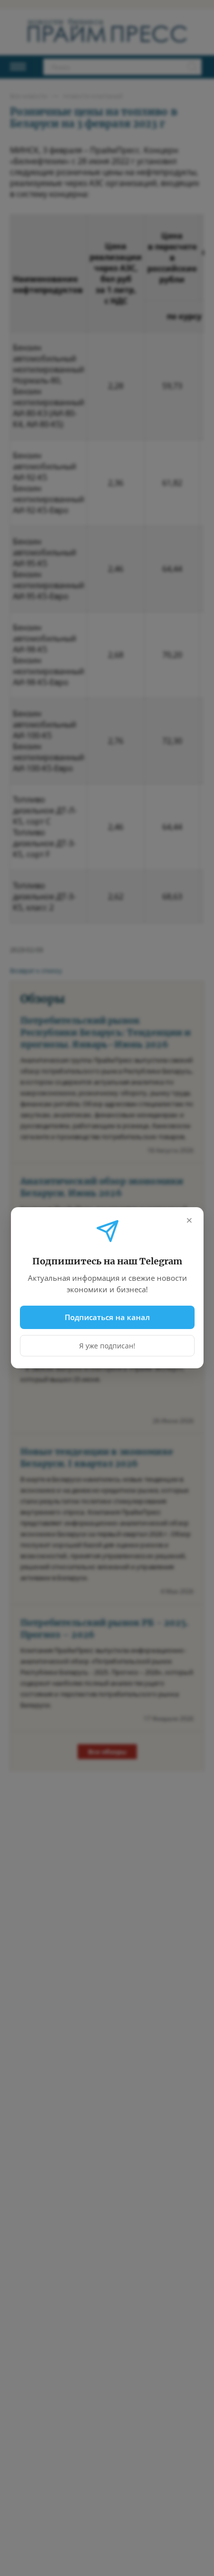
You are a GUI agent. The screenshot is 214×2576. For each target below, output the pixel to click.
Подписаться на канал (107, 1317)
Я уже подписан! (107, 1346)
